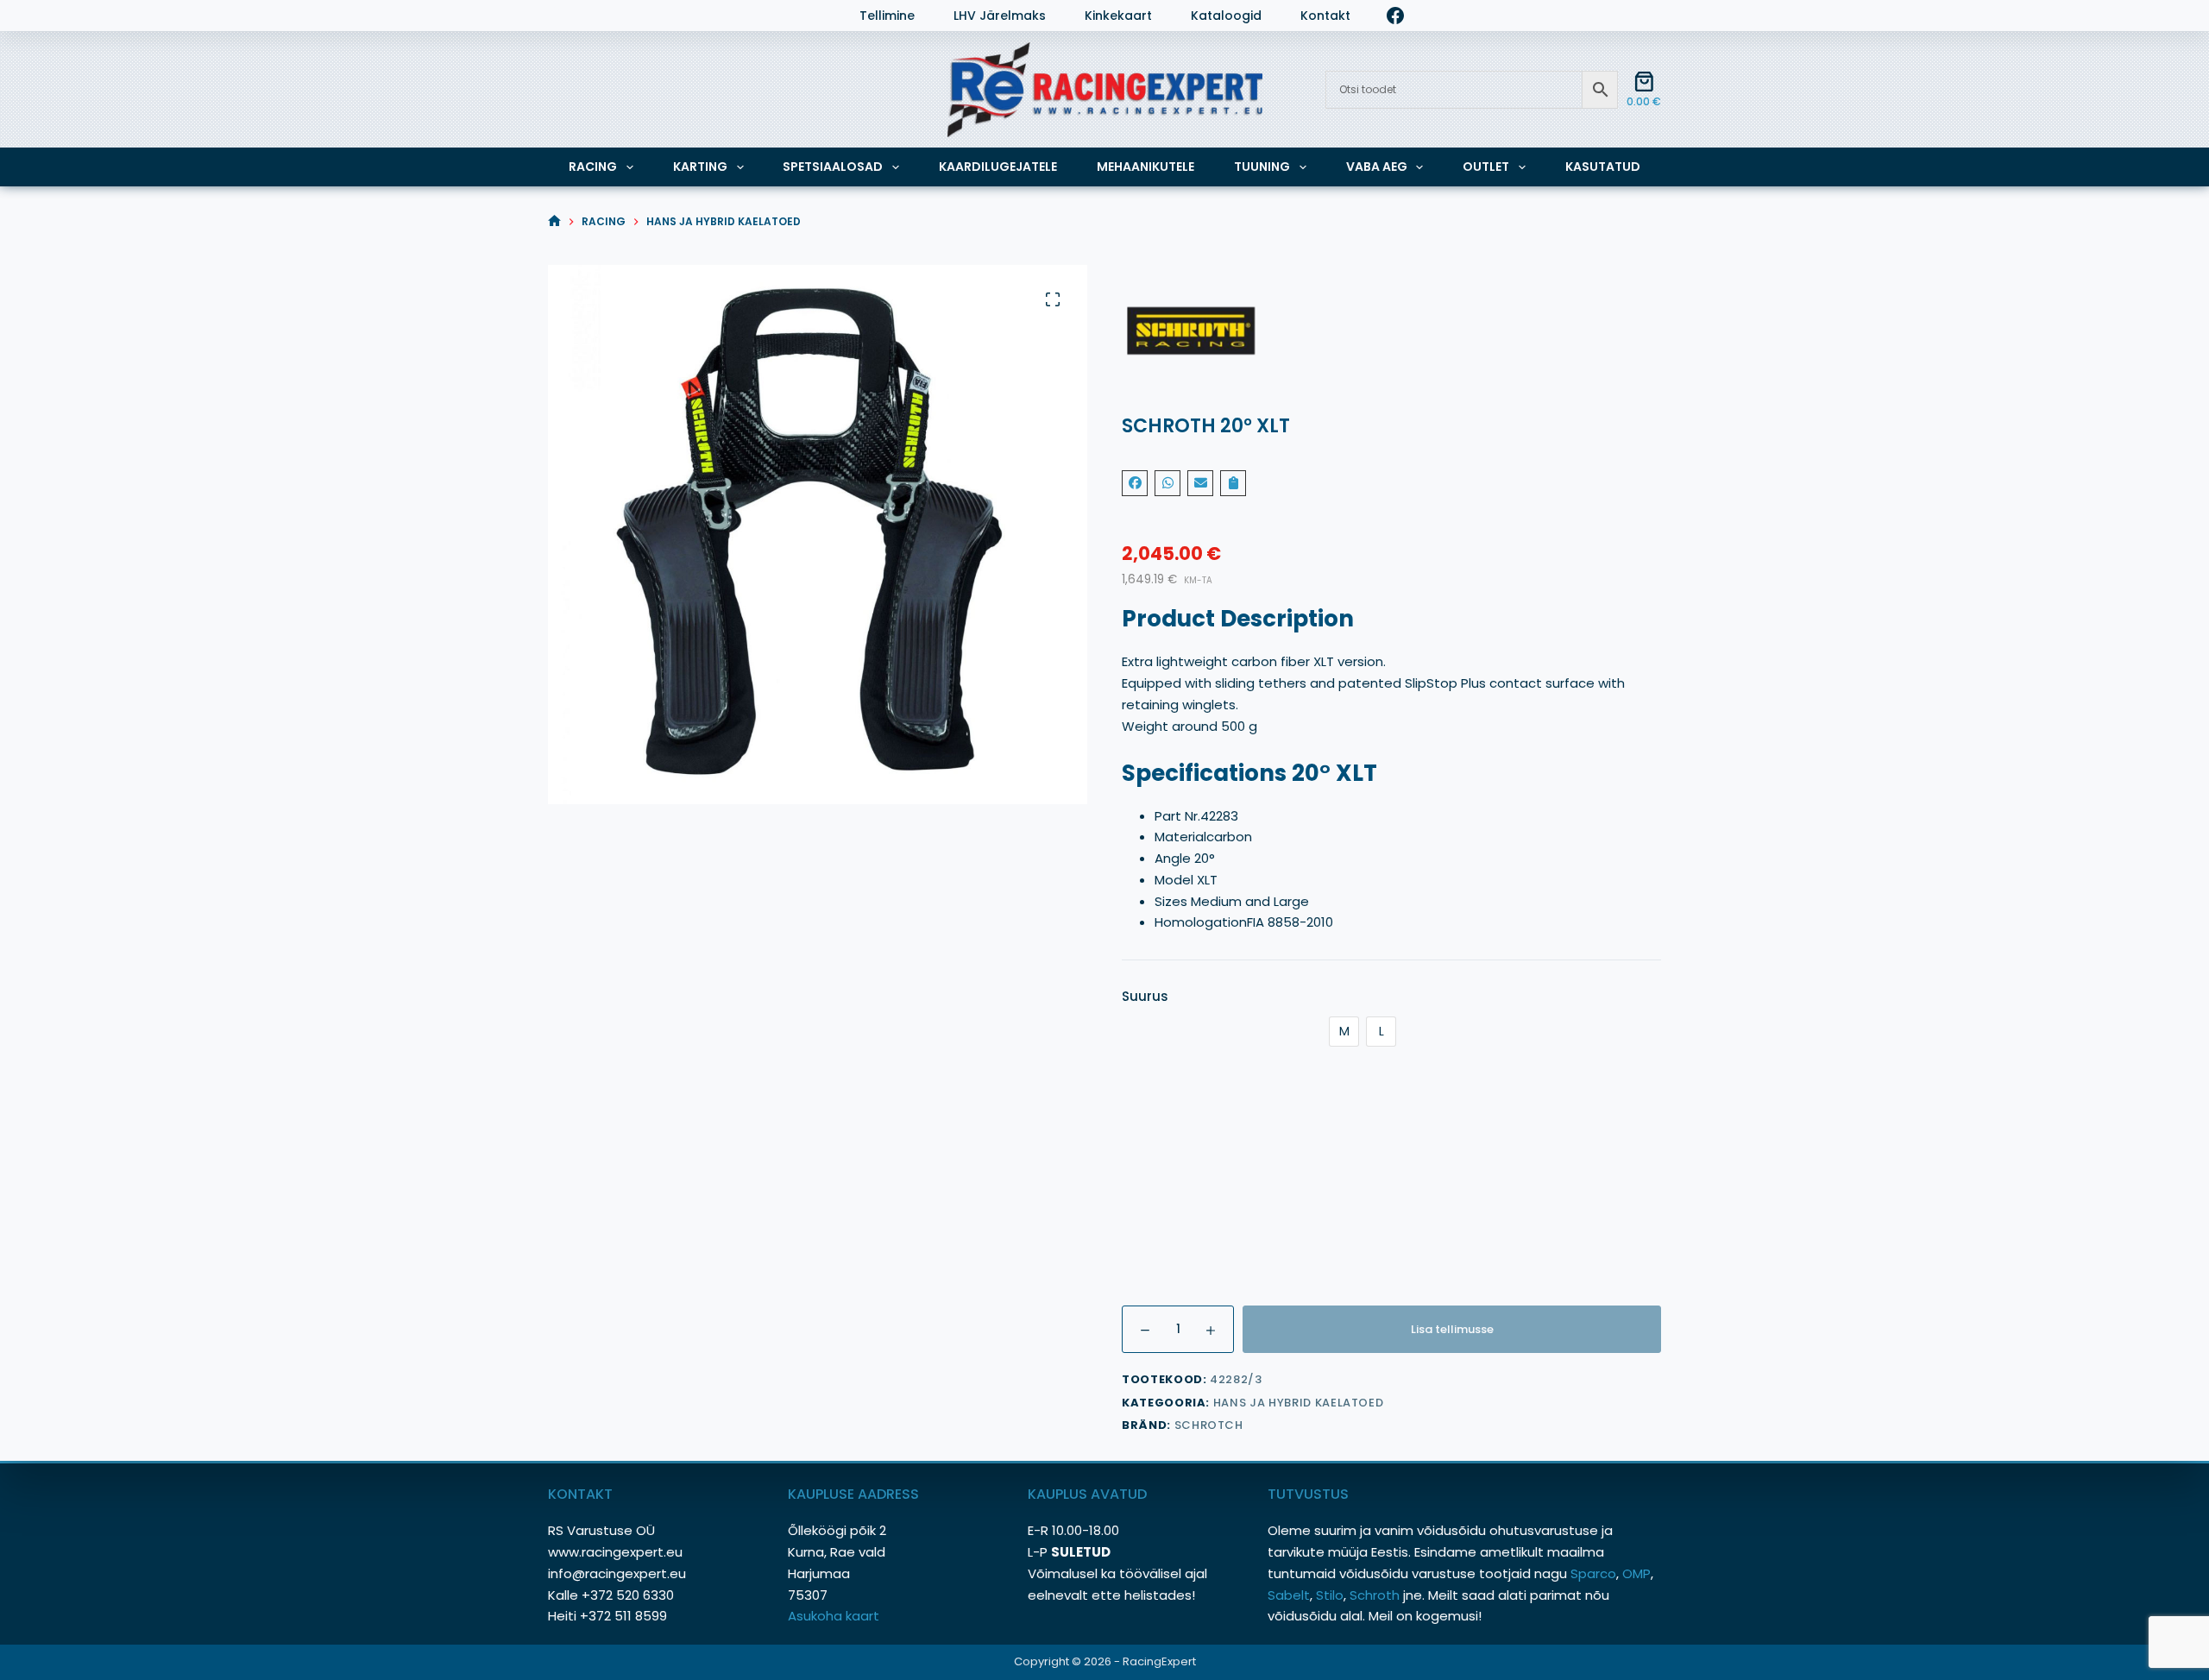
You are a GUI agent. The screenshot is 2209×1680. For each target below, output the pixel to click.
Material (1180, 837)
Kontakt (1325, 16)
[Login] (557, 16)
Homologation (1201, 922)
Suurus (1145, 996)
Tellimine (887, 16)
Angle (1174, 858)
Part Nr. (1177, 816)
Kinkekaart (1118, 16)
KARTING (700, 167)
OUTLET (1486, 167)
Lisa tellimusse (1452, 1329)
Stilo (1330, 1595)
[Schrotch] (1391, 334)
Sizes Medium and (1214, 901)
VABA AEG (1377, 167)
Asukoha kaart (835, 1616)
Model (1176, 880)
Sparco (1593, 1573)
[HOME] (554, 221)
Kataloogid (1226, 16)
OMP (1636, 1573)
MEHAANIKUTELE (1145, 167)
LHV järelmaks (1000, 16)
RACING (593, 167)
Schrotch (1209, 1425)
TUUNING (1262, 167)
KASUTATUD (1603, 167)
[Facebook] (1395, 16)
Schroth (1376, 1595)
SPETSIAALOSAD (833, 167)
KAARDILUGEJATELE (998, 167)
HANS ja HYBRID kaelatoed (1299, 1403)
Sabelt (1289, 1595)
